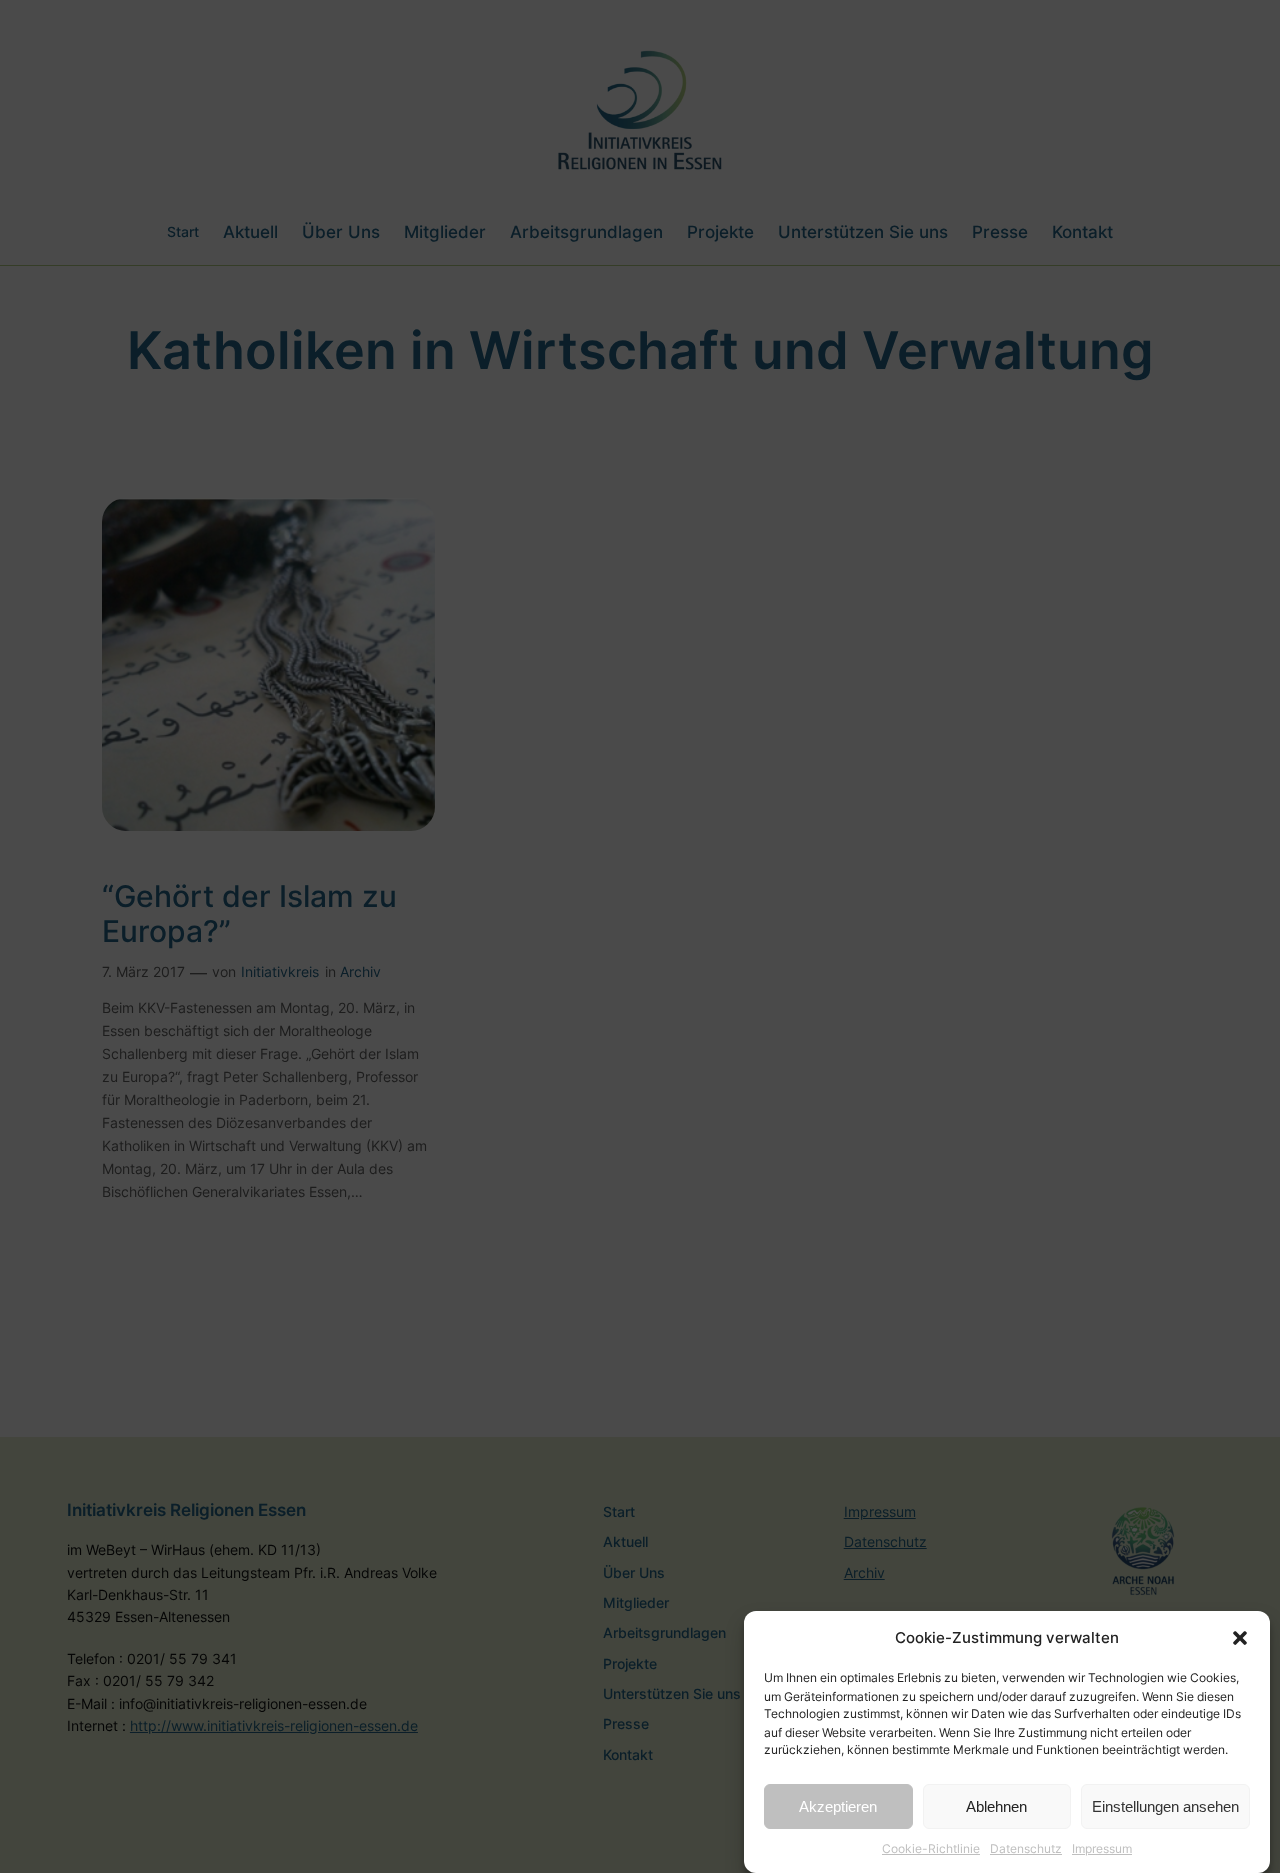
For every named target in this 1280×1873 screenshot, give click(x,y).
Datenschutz (1026, 1847)
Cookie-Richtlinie (931, 1847)
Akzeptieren (838, 1806)
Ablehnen (996, 1806)
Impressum (1102, 1847)
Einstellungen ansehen (1165, 1806)
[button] (1240, 1638)
